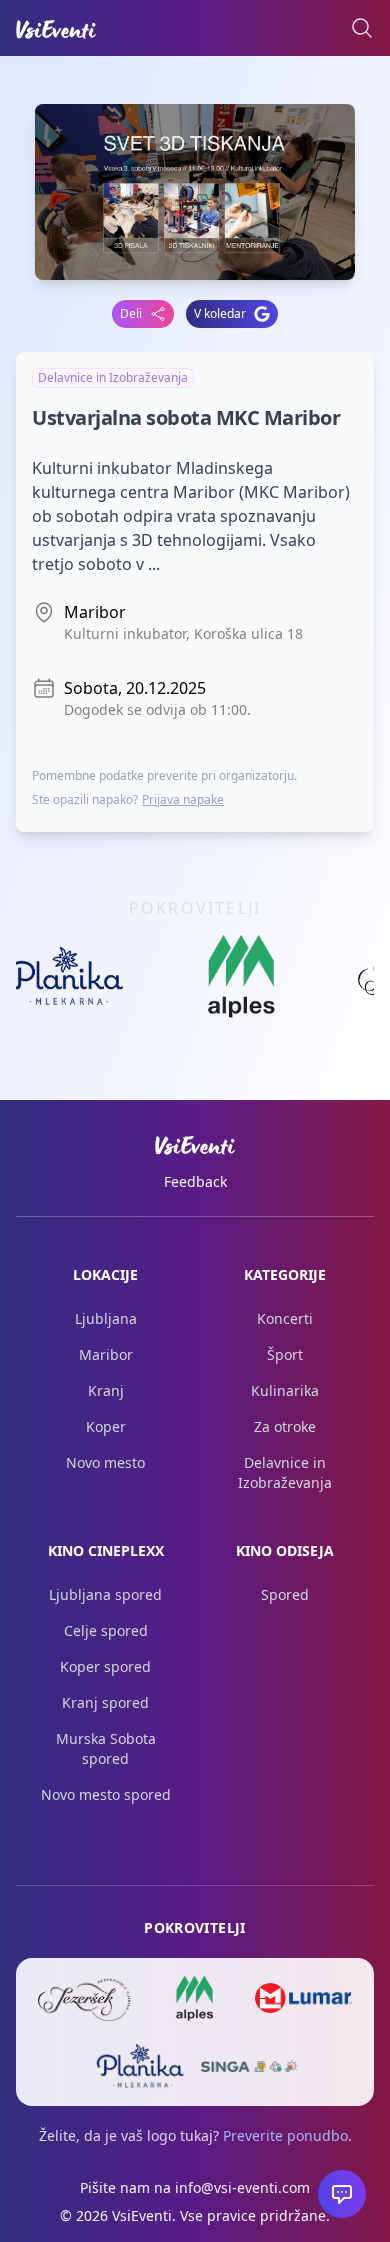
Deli (131, 313)
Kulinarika (285, 1390)
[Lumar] (303, 1998)
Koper (106, 1426)
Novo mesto (105, 1462)
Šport (285, 1354)
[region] (195, 982)
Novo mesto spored (106, 1794)
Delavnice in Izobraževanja (285, 1472)
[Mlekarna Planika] (140, 2066)
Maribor (106, 1354)
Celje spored (106, 1630)
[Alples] (195, 1998)
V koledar (220, 313)
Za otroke (285, 1426)
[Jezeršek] (86, 1998)
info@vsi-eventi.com (242, 2187)
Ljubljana (106, 1318)
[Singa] (249, 2066)
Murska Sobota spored (106, 1748)
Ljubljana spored (105, 1594)
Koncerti (285, 1318)
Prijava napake (183, 799)
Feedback (195, 1181)
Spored (285, 1594)
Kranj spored (105, 1702)
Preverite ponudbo (285, 2135)
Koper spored (105, 1666)
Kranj (106, 1390)
